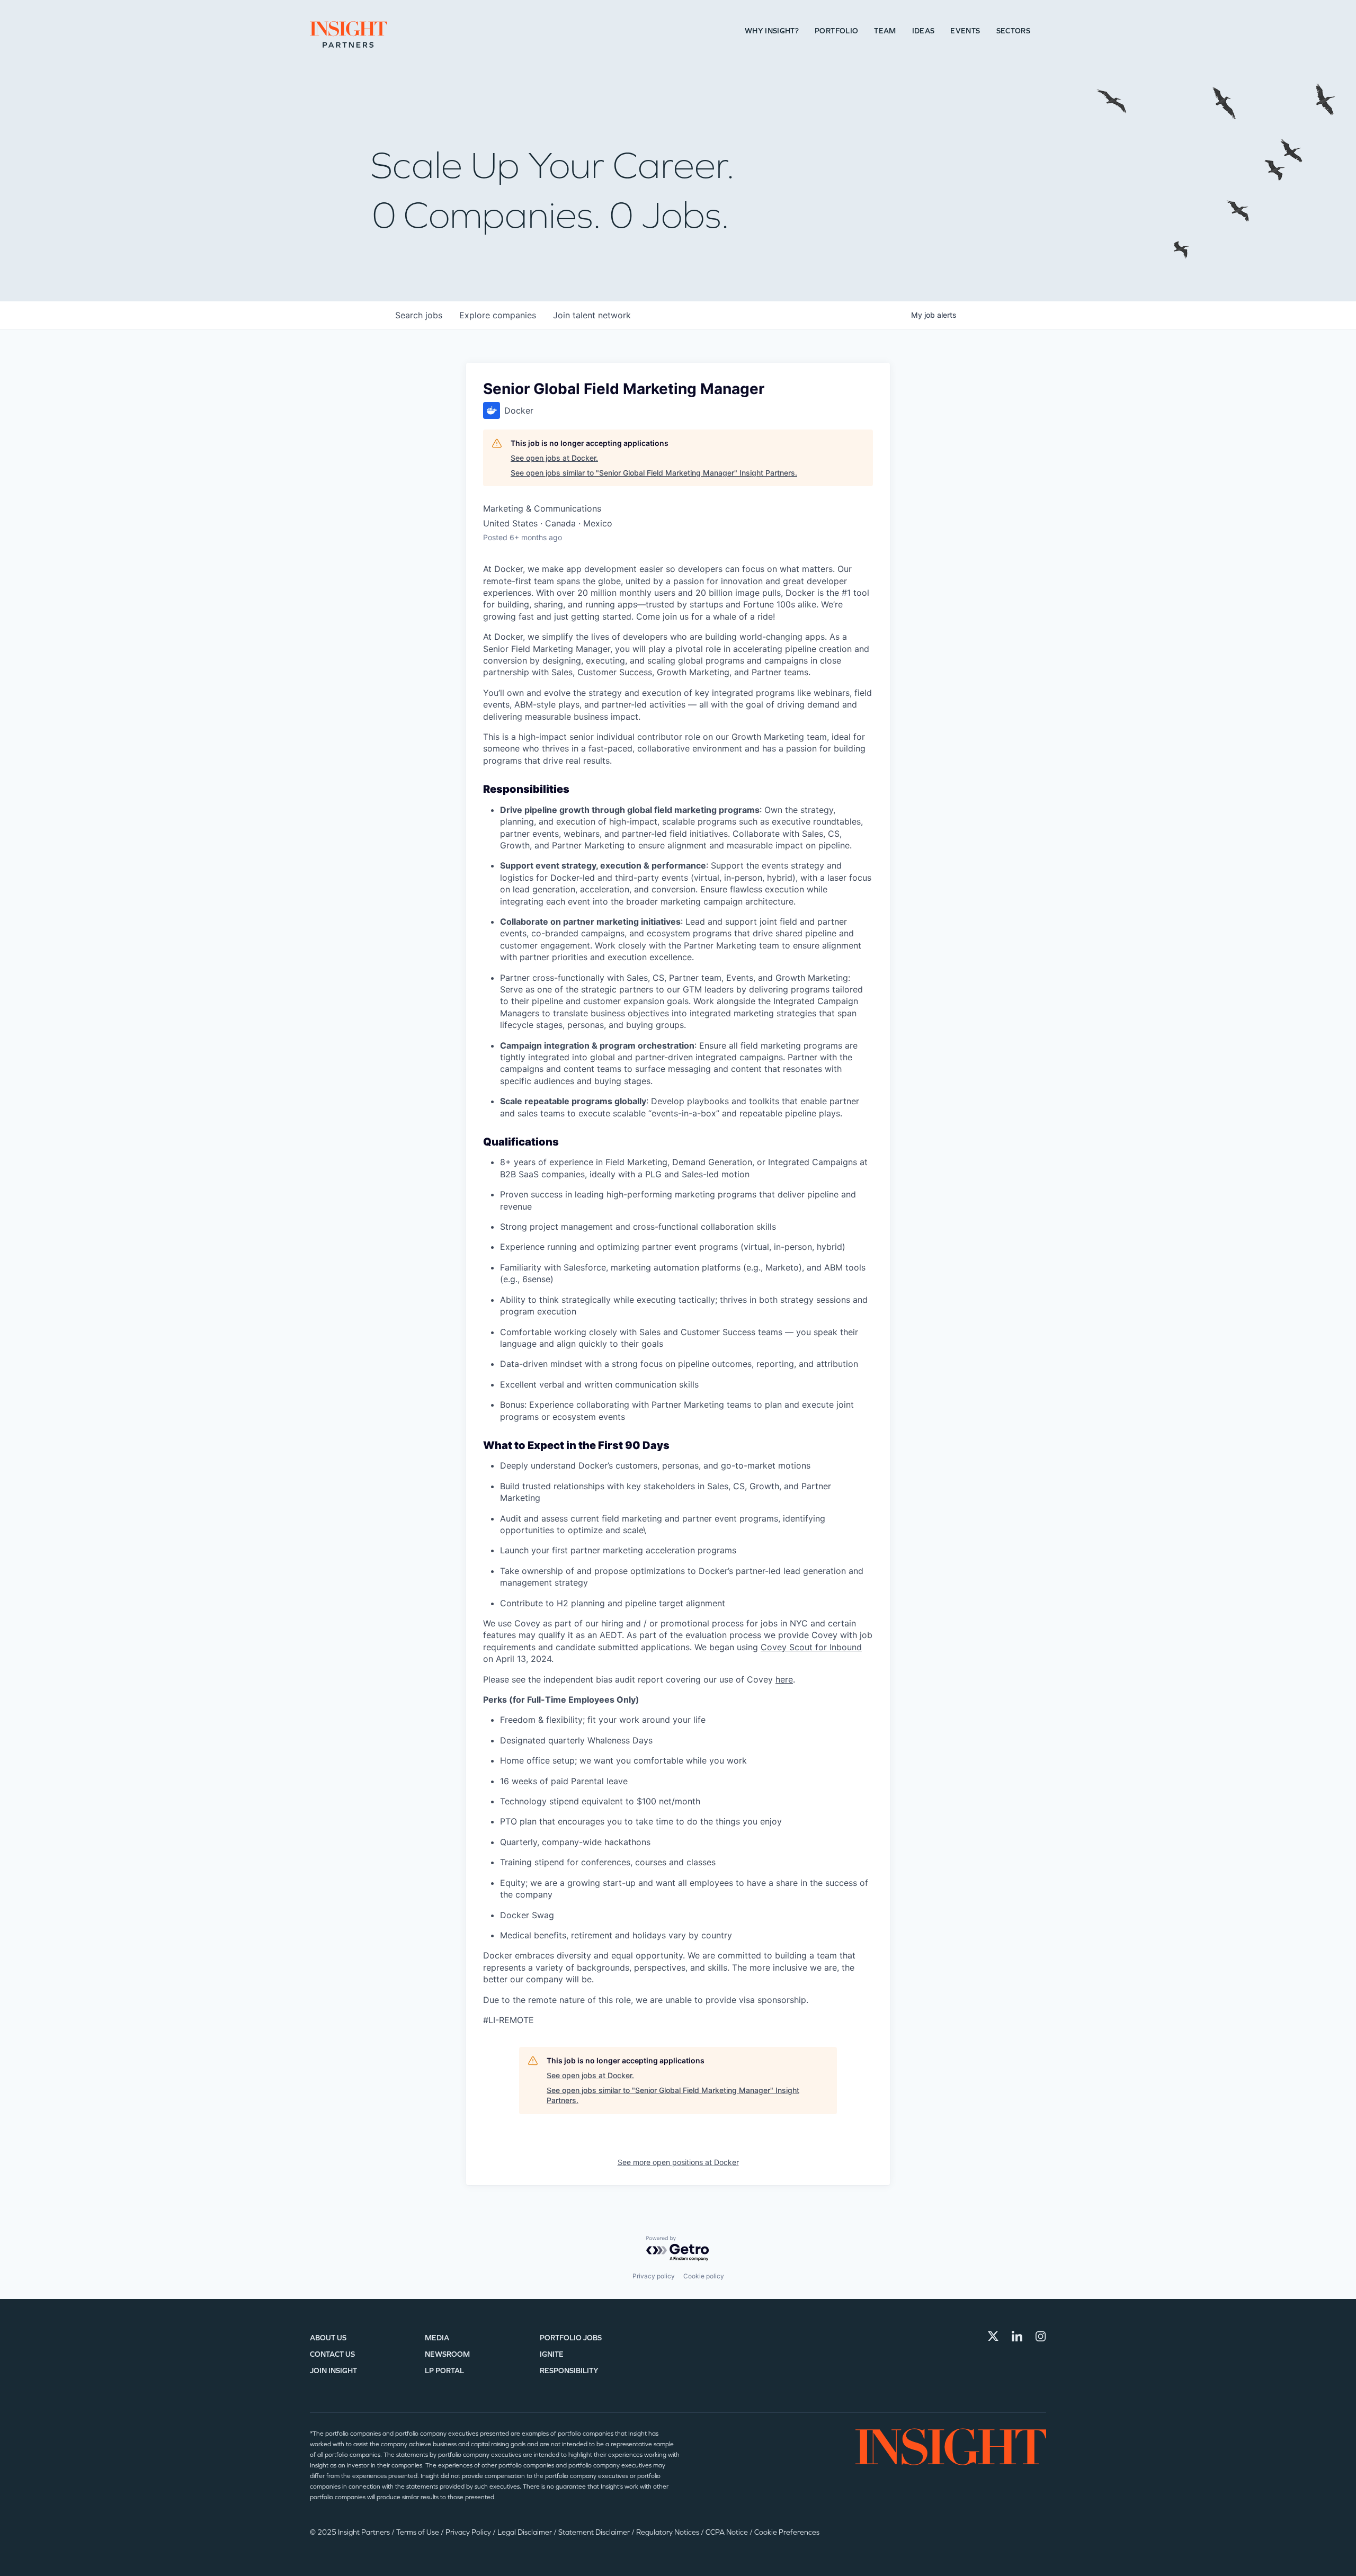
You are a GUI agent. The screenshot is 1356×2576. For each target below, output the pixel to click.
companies (498, 315)
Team (885, 31)
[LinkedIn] (1017, 2336)
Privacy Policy (469, 2532)
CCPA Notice (728, 2532)
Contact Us (332, 2354)
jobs (419, 315)
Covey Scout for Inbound (811, 1647)
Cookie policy (704, 2276)
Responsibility (569, 2371)
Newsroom (447, 2354)
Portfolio (836, 31)
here (784, 1679)
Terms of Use (418, 2532)
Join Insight (333, 2371)
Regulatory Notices (668, 2532)
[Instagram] (1041, 2336)
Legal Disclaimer (525, 2532)
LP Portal (444, 2371)
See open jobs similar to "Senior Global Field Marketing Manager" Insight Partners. (654, 473)
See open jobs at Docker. (554, 458)
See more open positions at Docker (678, 2162)
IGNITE (552, 2354)
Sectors (1013, 31)
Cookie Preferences (787, 2532)
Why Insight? (772, 31)
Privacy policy (654, 2276)
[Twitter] (993, 2336)
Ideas (924, 31)
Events (965, 31)
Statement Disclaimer (595, 2532)
